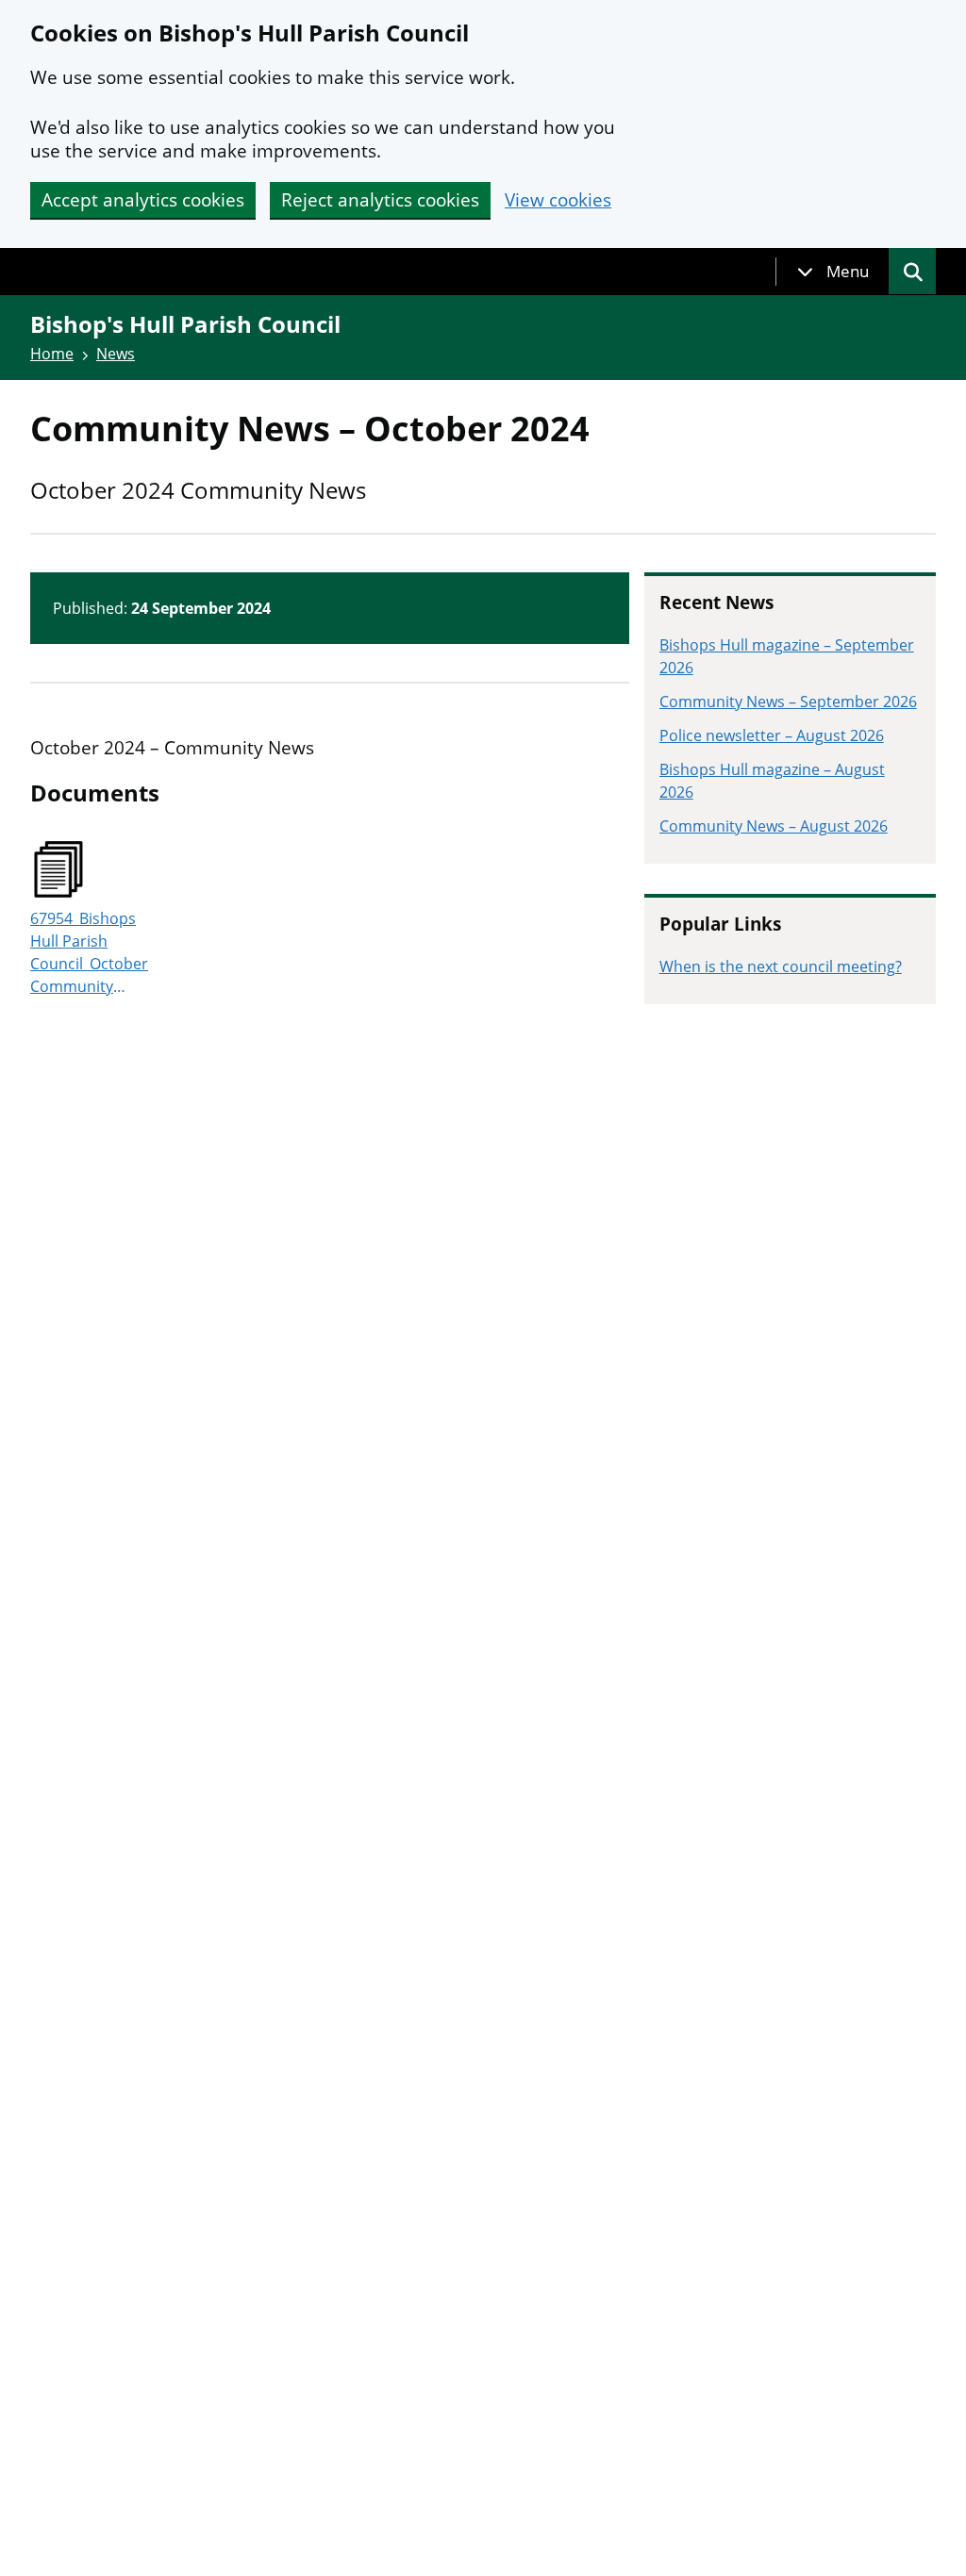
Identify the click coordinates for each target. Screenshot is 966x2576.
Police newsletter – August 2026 (772, 735)
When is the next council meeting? (781, 966)
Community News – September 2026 (788, 702)
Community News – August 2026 (774, 826)
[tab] (833, 272)
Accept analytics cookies (143, 200)
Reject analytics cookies (380, 200)
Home (52, 354)
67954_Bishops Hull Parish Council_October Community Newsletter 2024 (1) (89, 953)
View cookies (558, 200)
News (116, 354)
